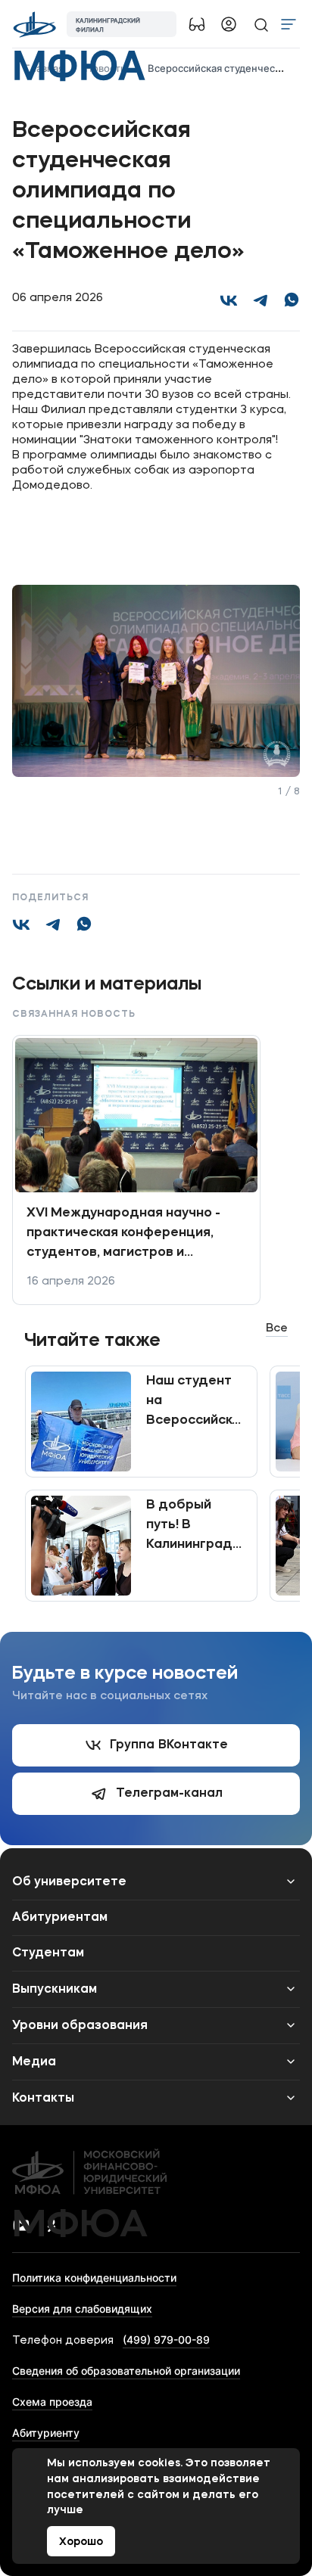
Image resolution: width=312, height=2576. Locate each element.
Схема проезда (52, 2402)
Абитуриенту (46, 2433)
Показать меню (289, 24)
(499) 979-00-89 (166, 2340)
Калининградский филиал (108, 25)
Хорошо (81, 2542)
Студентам (48, 1953)
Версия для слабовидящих (82, 2309)
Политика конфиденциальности (94, 2278)
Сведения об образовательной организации (126, 2371)
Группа (169, 1745)
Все (277, 1329)
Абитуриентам (60, 1918)
